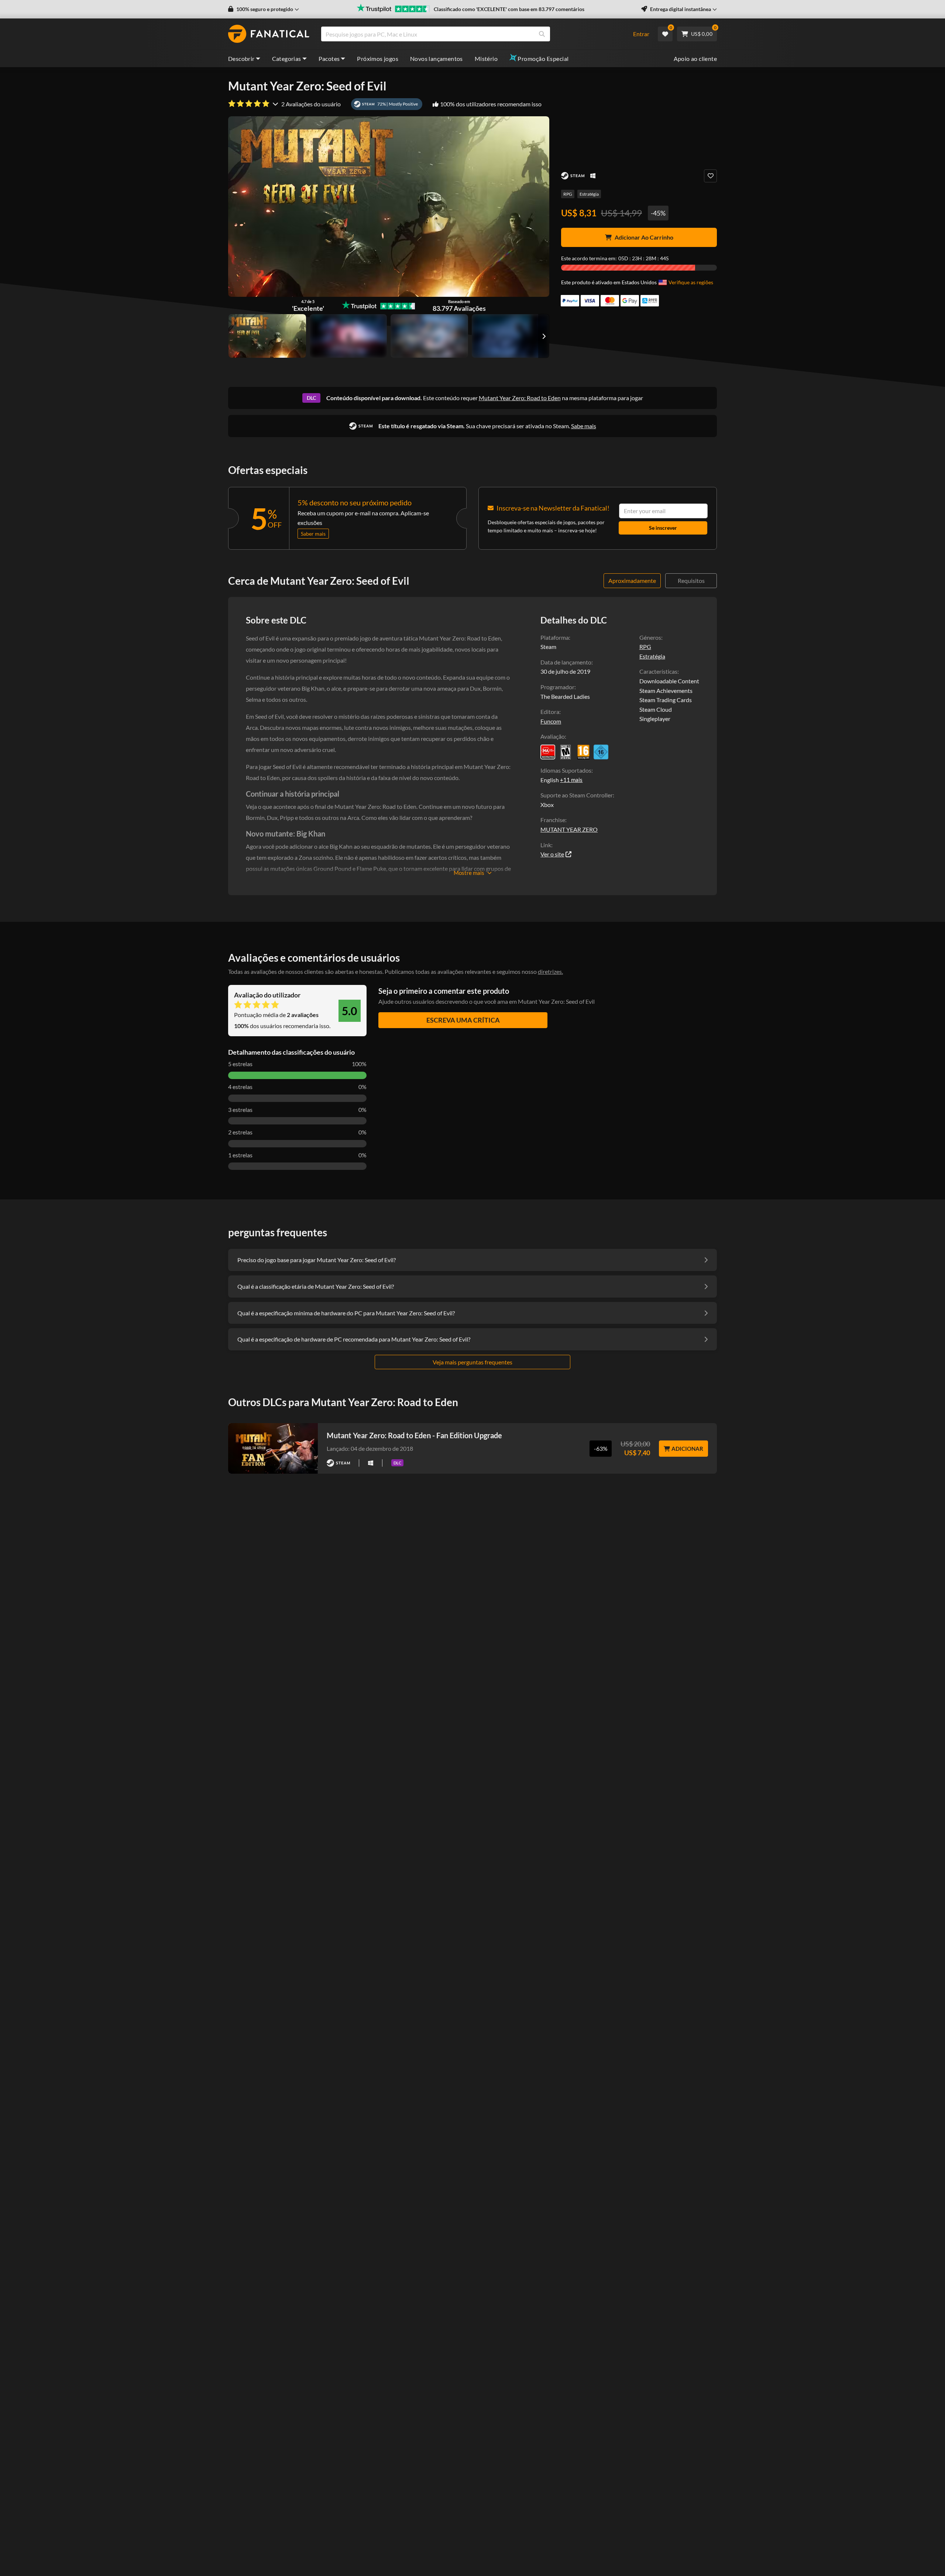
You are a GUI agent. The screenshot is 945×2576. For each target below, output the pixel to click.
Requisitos (691, 581)
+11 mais (571, 780)
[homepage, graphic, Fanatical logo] (269, 34)
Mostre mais (469, 873)
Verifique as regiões (691, 282)
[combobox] (472, 34)
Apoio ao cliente (695, 59)
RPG (568, 194)
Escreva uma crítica (463, 1020)
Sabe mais (584, 426)
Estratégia (589, 194)
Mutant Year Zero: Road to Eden (520, 398)
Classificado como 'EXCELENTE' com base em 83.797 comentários (509, 9)
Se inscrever (663, 528)
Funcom (551, 721)
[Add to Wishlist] (710, 176)
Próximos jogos (378, 59)
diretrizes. (550, 971)
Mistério (486, 59)
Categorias (287, 59)
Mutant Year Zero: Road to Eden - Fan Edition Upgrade (414, 1435)
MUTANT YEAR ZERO (569, 829)
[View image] (348, 336)
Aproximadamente (632, 581)
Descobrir (241, 59)
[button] (264, 9)
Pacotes (329, 59)
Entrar (641, 34)
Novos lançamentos (437, 59)
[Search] (542, 34)
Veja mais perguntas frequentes (472, 1362)
